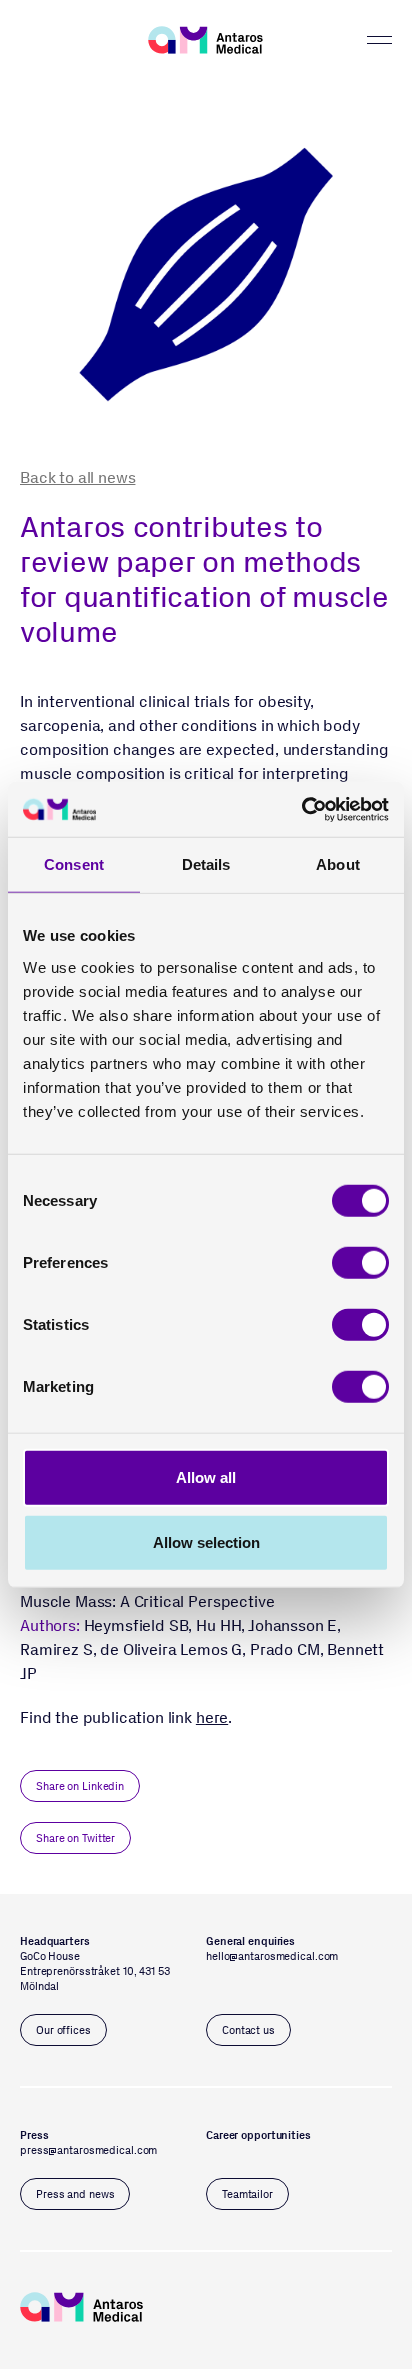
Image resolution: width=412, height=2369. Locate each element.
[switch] (360, 1262)
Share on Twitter (75, 1838)
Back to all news (77, 477)
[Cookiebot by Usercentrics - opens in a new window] (301, 809)
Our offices (63, 2030)
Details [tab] (206, 864)
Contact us (248, 2030)
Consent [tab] (74, 864)
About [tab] (338, 864)
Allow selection (206, 1542)
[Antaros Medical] (205, 40)
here (212, 1717)
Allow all (206, 1476)
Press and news (75, 2194)
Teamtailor (247, 2194)
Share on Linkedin (80, 1786)
